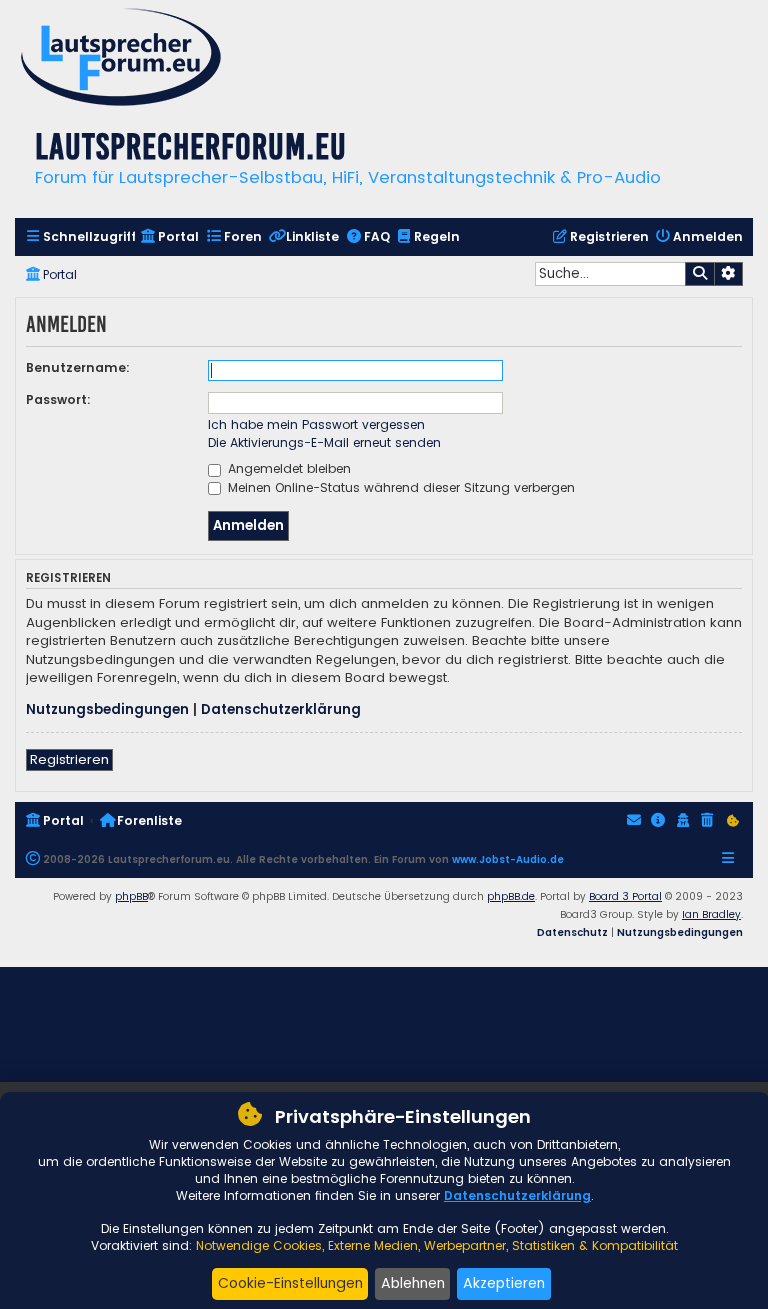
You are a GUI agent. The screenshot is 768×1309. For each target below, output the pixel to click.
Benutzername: (78, 367)
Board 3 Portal (625, 896)
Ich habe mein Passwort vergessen (316, 424)
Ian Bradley (711, 914)
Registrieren (69, 759)
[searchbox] (610, 274)
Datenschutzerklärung (281, 710)
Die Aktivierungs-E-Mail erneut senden (324, 442)
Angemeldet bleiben (287, 468)
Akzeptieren (504, 1283)
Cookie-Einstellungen (290, 1283)
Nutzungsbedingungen (107, 710)
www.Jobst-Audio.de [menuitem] (508, 859)
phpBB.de (511, 896)
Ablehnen (413, 1283)
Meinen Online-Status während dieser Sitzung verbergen (399, 487)
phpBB (131, 896)
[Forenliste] (121, 59)
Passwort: (58, 399)
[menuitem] (80, 237)
